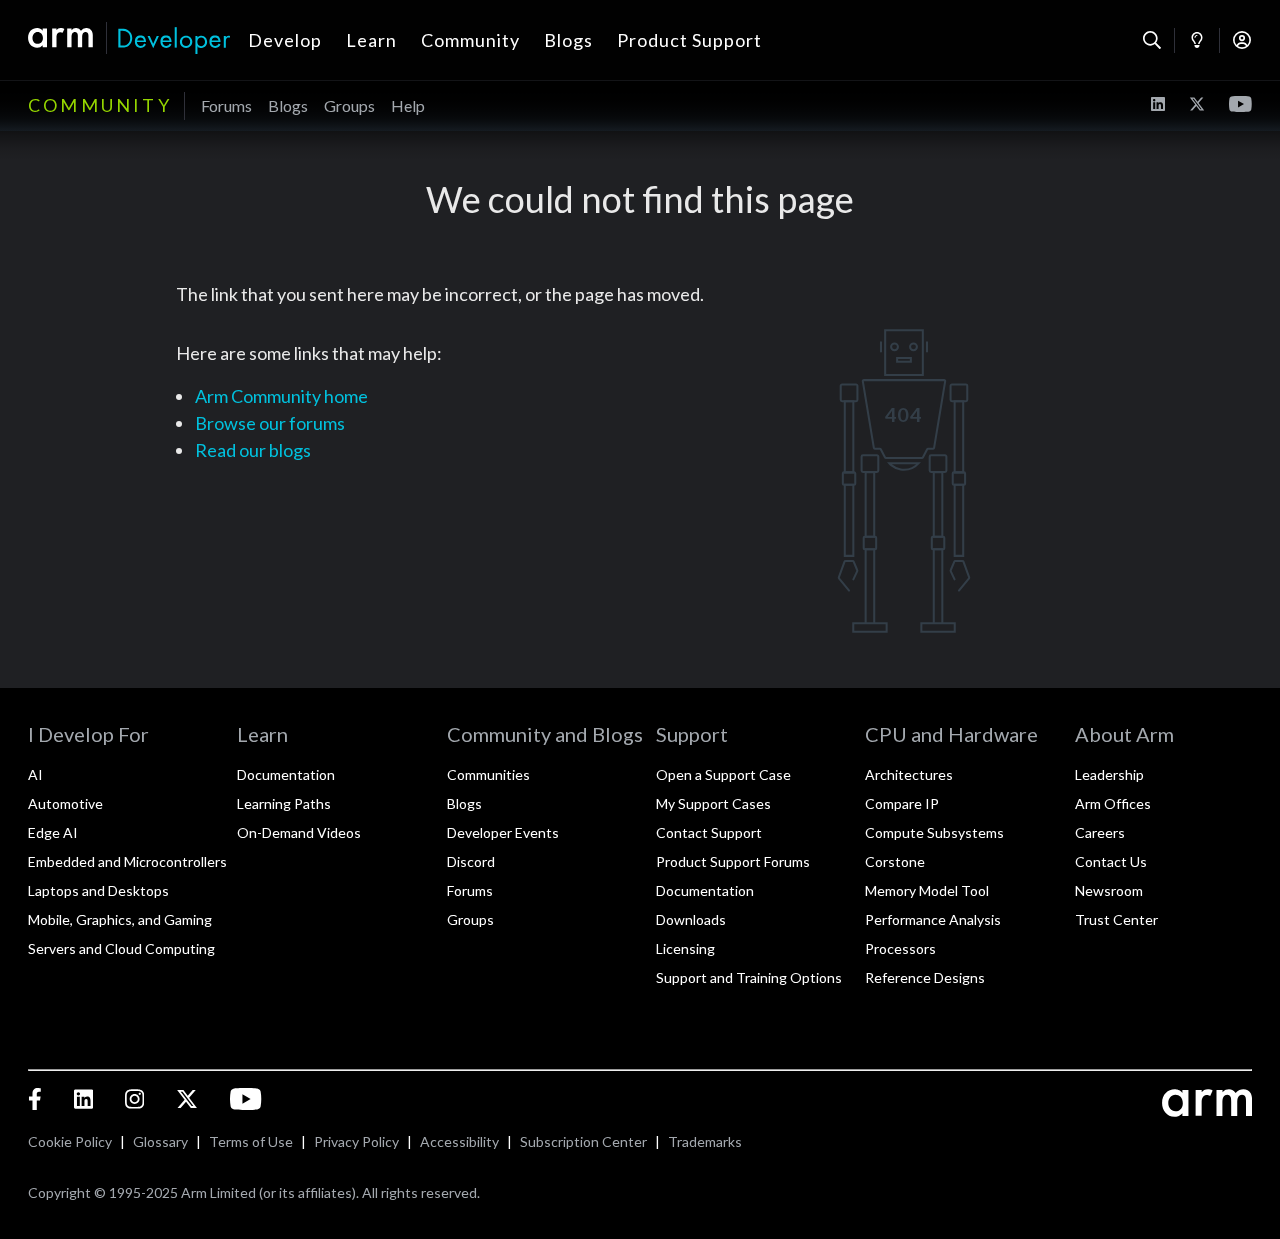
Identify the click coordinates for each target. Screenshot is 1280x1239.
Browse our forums (270, 423)
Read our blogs (253, 450)
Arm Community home (281, 396)
